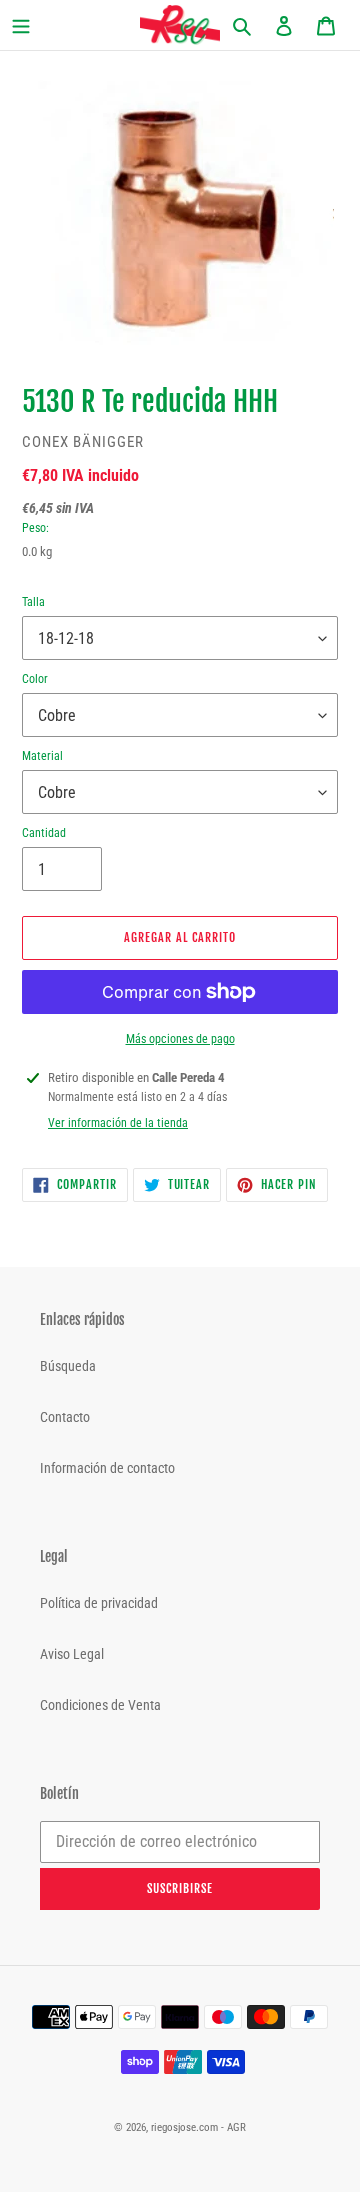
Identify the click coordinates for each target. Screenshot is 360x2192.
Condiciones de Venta (100, 1705)
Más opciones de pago (180, 1039)
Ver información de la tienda (118, 1123)
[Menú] (36, 25)
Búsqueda (68, 1366)
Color (35, 679)
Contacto (65, 1417)
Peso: (35, 528)
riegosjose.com (184, 2127)
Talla (33, 602)
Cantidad (44, 833)
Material (42, 756)
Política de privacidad (99, 1603)
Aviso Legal (72, 1654)
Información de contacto (107, 1468)
